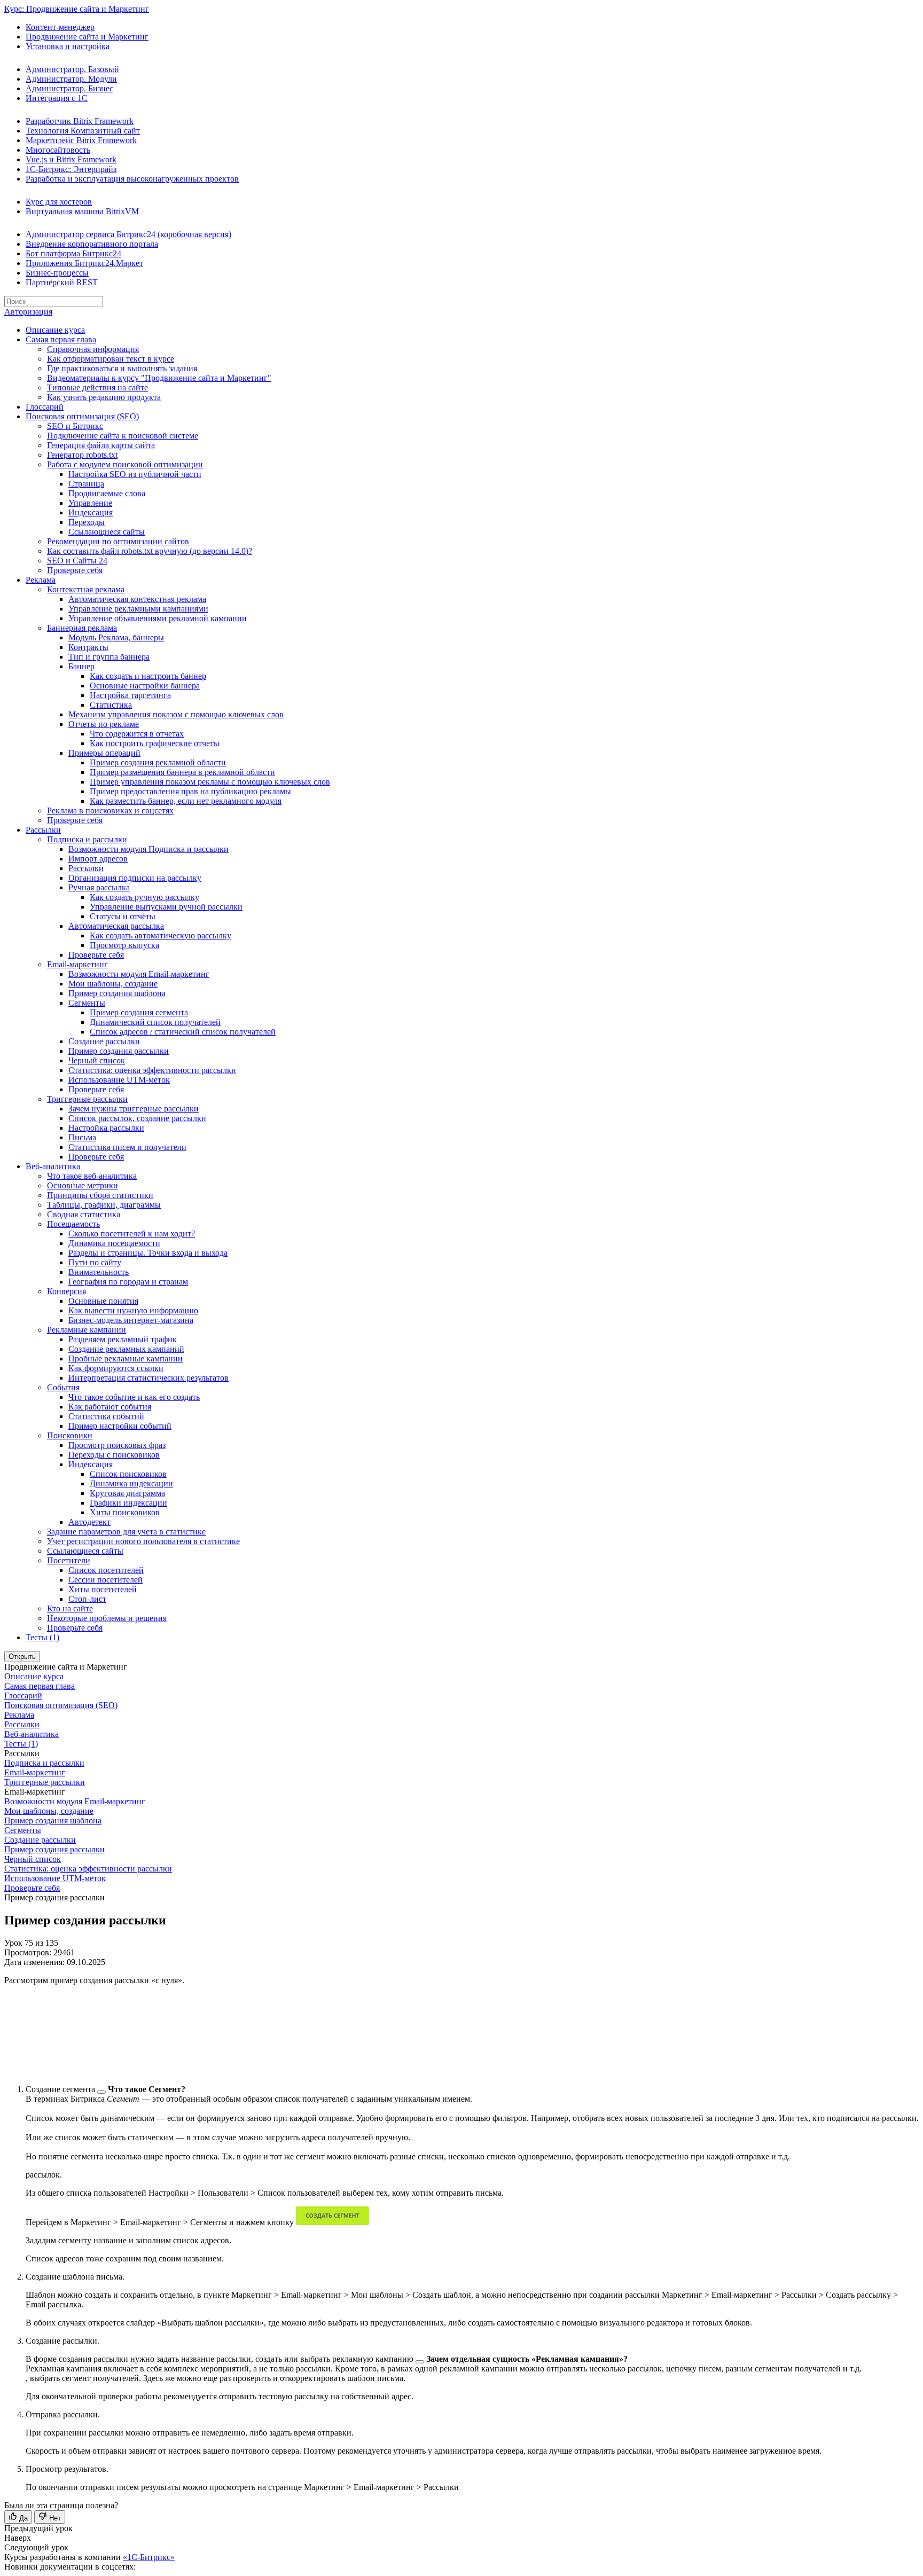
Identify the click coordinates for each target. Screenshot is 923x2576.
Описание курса (55, 330)
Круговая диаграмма (127, 1493)
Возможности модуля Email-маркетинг (139, 974)
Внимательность (99, 1272)
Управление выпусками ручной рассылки (166, 907)
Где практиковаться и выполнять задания (122, 368)
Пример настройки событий (120, 1426)
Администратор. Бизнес (69, 88)
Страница (86, 484)
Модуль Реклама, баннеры (116, 637)
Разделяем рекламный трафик (123, 1339)
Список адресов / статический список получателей (183, 1032)
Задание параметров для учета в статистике (126, 1532)
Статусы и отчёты (123, 916)
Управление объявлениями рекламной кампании (158, 618)
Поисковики (70, 1435)
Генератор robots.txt (82, 455)
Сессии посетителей (105, 1580)
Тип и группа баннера (109, 657)
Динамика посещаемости (114, 1243)
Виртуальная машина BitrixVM (82, 211)
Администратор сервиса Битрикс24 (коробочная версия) (128, 234)
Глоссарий (45, 407)
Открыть (22, 1657)
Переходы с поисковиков (114, 1455)
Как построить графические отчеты (155, 743)
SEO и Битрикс (75, 426)
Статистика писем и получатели (127, 1147)
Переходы (87, 522)
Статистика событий (106, 1416)
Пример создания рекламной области (158, 762)
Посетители (69, 1560)
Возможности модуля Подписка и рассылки (148, 849)
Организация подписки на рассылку (135, 878)
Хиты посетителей (103, 1589)
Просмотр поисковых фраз (117, 1445)
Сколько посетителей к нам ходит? (132, 1234)
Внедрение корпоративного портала (92, 244)
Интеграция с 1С (57, 98)
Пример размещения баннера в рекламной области (182, 772)
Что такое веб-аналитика (92, 1176)
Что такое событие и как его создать (134, 1397)
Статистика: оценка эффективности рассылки (152, 1070)
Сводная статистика (84, 1214)
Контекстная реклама (86, 589)
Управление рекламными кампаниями (138, 609)
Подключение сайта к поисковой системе (123, 436)
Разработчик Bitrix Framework (80, 121)
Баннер (81, 666)
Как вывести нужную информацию (133, 1310)
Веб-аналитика (53, 1166)
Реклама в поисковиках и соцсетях (110, 811)
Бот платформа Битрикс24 (73, 253)
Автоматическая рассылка (116, 926)
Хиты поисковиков (125, 1512)
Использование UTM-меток (119, 1080)
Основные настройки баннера (145, 686)
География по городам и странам (128, 1282)
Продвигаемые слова (107, 493)
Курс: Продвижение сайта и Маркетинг (77, 9)
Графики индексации (128, 1503)
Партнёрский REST (62, 282)
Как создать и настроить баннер (148, 676)
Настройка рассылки (106, 1128)
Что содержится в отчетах (137, 734)
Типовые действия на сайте (97, 387)
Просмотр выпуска (124, 945)
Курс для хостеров (59, 202)
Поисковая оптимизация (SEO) (82, 416)
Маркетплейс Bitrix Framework (81, 140)
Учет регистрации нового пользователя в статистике (143, 1541)
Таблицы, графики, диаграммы (104, 1205)
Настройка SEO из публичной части (135, 474)
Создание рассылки (104, 1041)
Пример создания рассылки (119, 1051)
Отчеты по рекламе (104, 724)
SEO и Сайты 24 (77, 561)
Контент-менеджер (60, 27)
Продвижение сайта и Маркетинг (87, 37)
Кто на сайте (70, 1608)
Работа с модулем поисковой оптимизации (125, 464)
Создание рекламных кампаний (126, 1349)
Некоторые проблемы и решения (107, 1618)
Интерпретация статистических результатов (148, 1378)
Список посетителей (106, 1570)
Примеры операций (104, 753)
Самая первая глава (61, 339)
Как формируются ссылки (116, 1368)
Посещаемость (73, 1224)
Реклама (41, 580)
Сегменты (87, 1003)
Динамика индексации (131, 1483)
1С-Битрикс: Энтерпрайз (71, 169)
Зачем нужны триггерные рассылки (134, 1109)
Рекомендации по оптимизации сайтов (118, 541)
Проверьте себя (75, 570)
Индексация (91, 512)
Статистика (111, 705)
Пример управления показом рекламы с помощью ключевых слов (210, 782)
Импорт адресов (98, 859)
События (63, 1387)
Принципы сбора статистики (100, 1195)
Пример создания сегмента (139, 1012)
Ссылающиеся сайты (107, 532)
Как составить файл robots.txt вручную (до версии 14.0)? (150, 551)
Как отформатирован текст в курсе (111, 359)
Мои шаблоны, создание (113, 984)
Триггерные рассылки (87, 1099)
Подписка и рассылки (87, 839)
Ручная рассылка (99, 887)
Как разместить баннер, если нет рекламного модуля (186, 801)
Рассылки (43, 830)
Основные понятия (103, 1301)
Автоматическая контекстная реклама (137, 599)
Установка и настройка (68, 46)
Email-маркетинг (77, 964)
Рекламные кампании (87, 1330)
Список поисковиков (128, 1474)
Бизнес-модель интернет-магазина (131, 1320)
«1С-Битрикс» (149, 2557)
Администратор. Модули (71, 79)
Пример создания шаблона (117, 993)
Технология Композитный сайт (83, 131)
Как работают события (110, 1407)
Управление (90, 503)
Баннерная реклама (82, 628)
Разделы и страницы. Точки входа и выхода (148, 1253)
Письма (82, 1137)
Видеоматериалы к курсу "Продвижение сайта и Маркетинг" (159, 378)
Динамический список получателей (155, 1022)
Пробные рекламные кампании (126, 1359)
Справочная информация (93, 349)
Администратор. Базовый (72, 69)
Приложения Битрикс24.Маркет (84, 263)
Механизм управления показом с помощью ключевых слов (176, 714)
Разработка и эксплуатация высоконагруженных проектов (132, 179)
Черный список (97, 1060)
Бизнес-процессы (57, 273)
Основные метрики (83, 1185)
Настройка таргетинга (130, 695)
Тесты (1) (42, 1637)
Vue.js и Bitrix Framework (71, 159)
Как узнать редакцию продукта (104, 397)
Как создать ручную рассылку (144, 897)
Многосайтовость (58, 150)
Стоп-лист (87, 1599)
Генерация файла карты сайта (101, 445)
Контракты (88, 647)
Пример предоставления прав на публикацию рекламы (190, 791)
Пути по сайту (95, 1262)
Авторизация (28, 312)
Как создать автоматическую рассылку (161, 935)
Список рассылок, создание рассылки (137, 1118)
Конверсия (67, 1291)
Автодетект (89, 1522)
